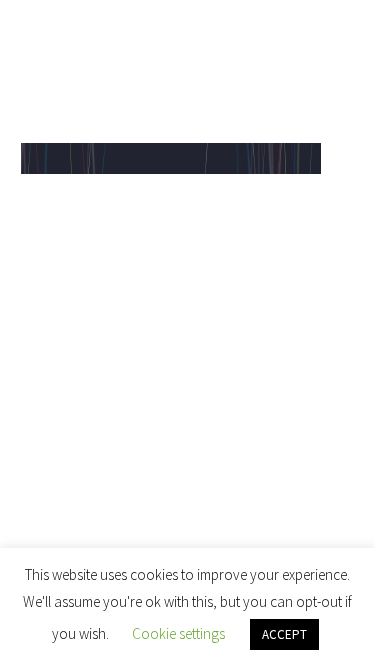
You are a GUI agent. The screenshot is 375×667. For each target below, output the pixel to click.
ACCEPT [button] (284, 634)
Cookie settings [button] (178, 633)
